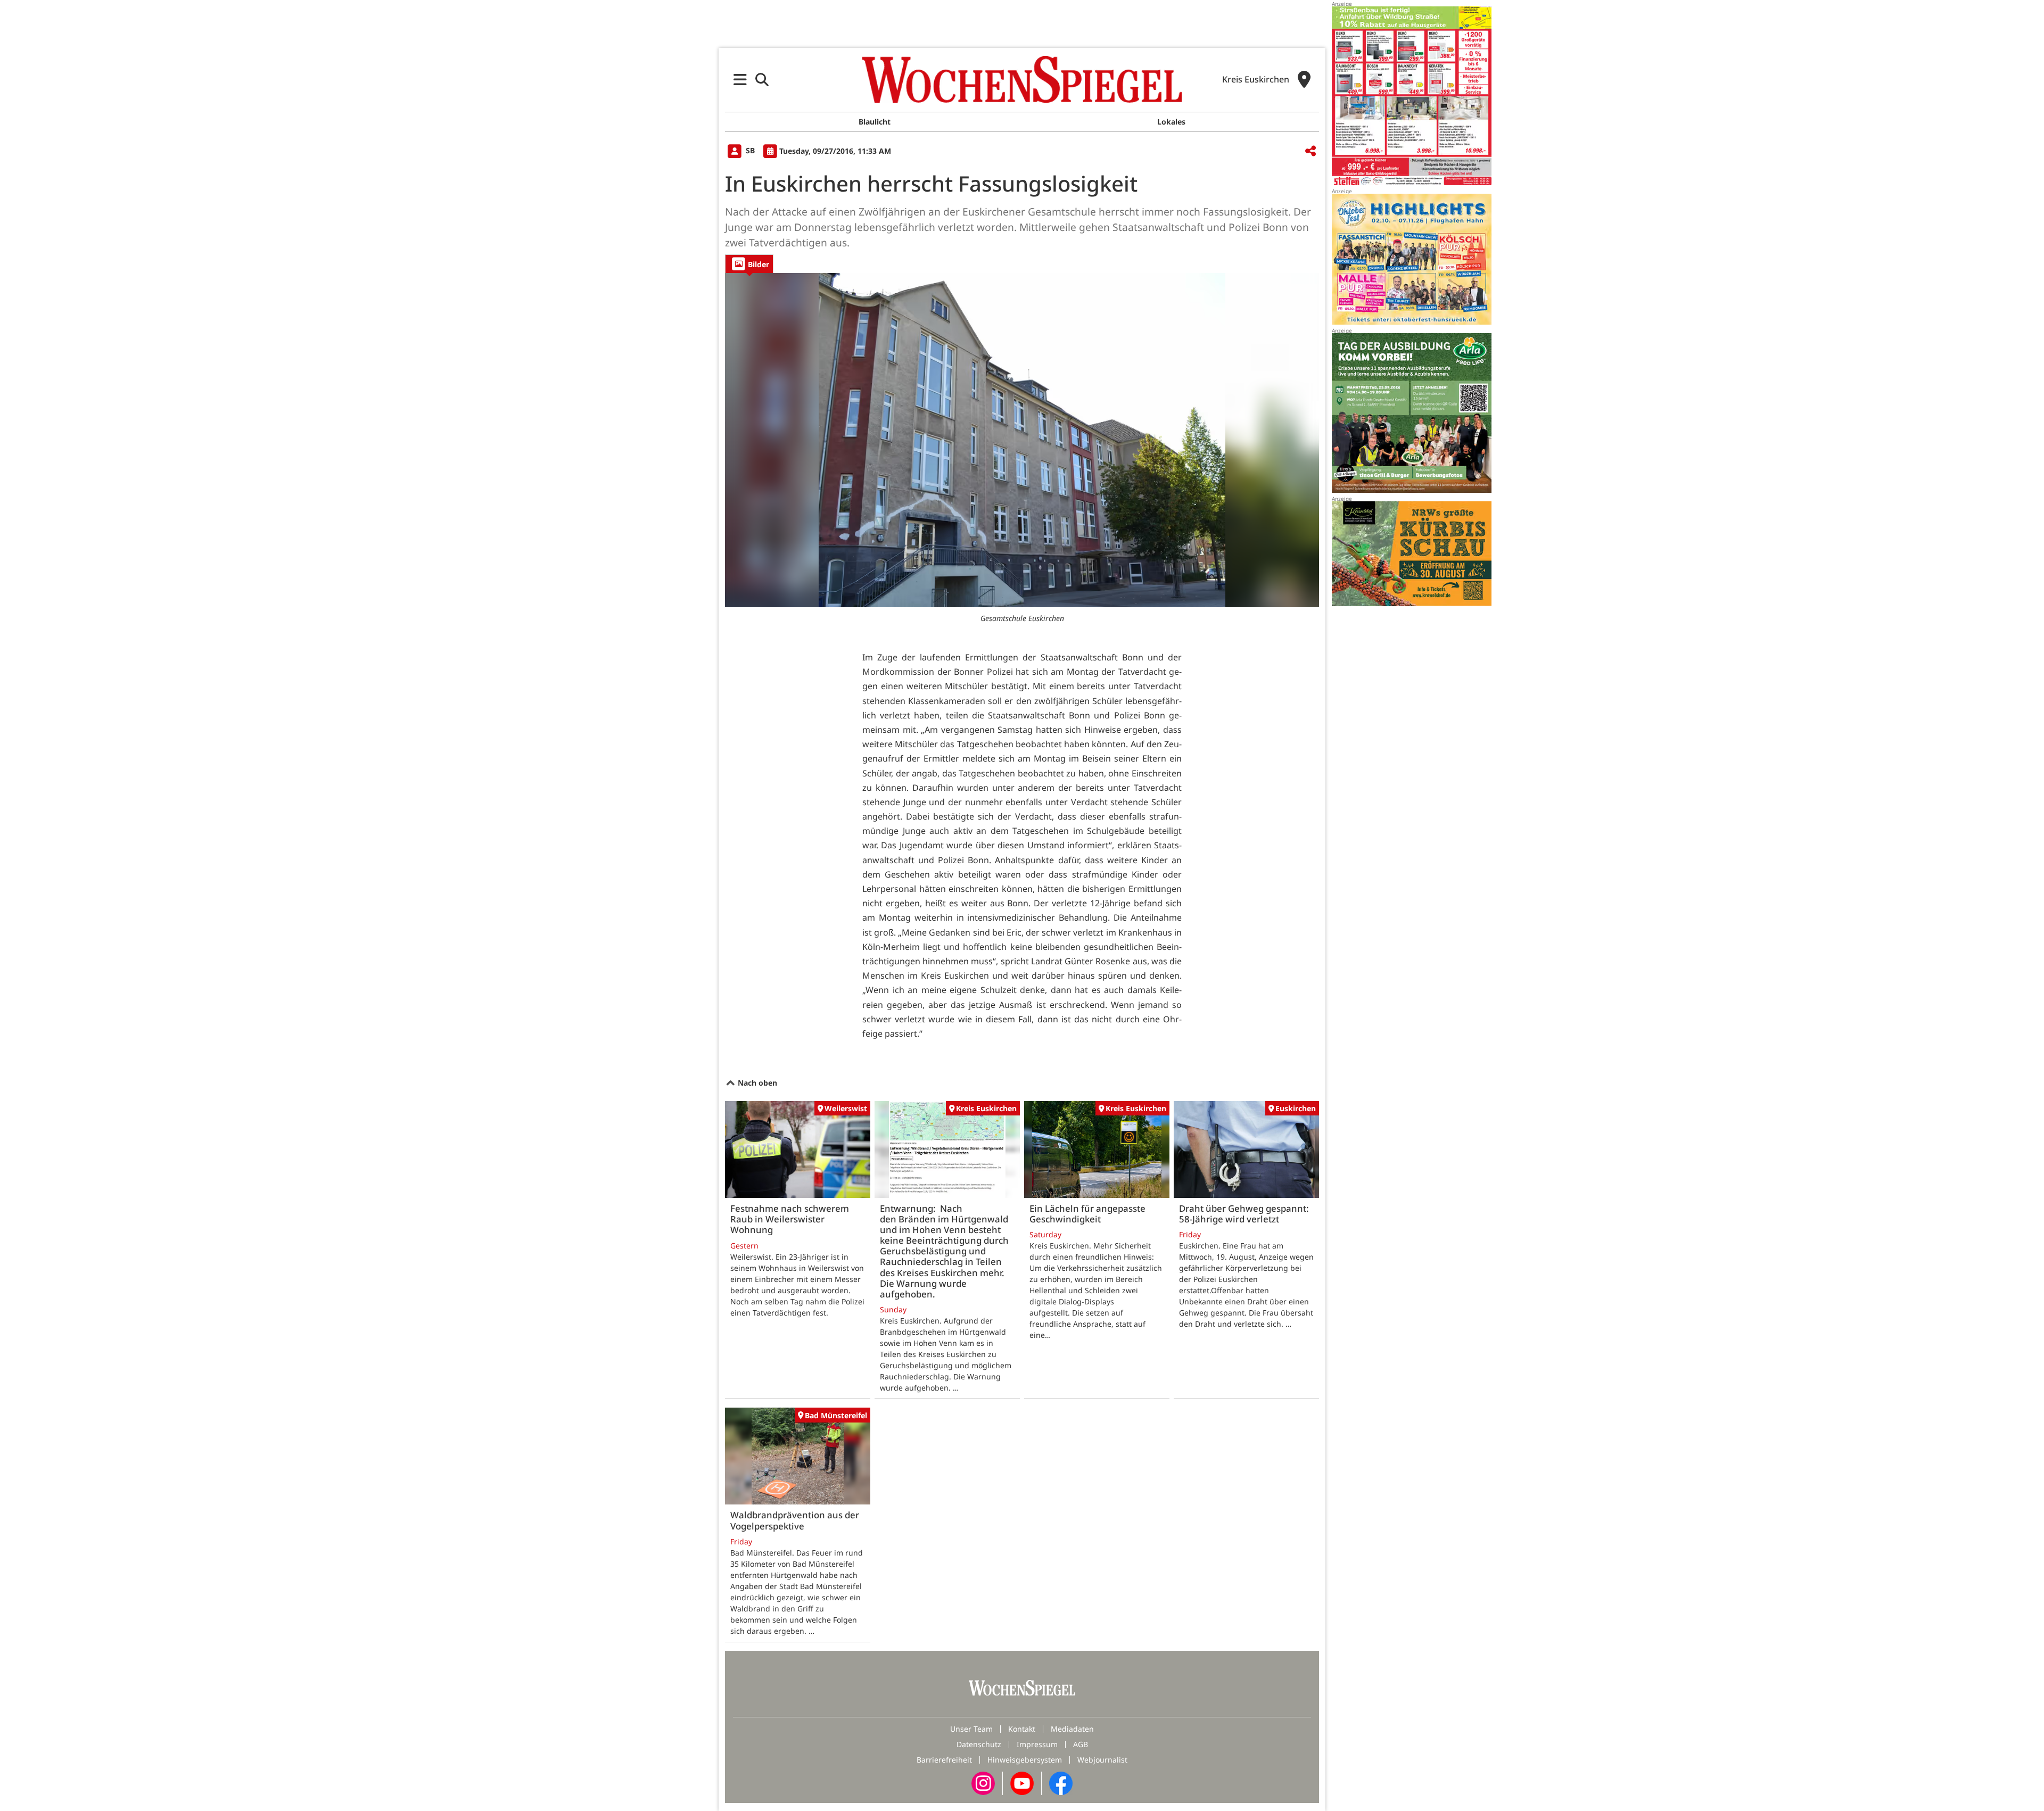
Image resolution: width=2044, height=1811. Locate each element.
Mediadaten (1072, 1729)
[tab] (749, 264)
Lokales (1171, 122)
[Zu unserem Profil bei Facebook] (1061, 1783)
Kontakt (1022, 1729)
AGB (1081, 1744)
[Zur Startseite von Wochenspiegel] (1022, 79)
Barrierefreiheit (944, 1760)
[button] (740, 80)
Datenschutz (979, 1744)
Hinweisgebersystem (1025, 1760)
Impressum (1037, 1744)
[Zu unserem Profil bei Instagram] (983, 1783)
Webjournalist (1102, 1760)
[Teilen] (1311, 151)
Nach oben (756, 1083)
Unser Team (971, 1729)
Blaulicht (875, 122)
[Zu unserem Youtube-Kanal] (1022, 1783)
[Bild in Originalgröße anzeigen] (1022, 440)
